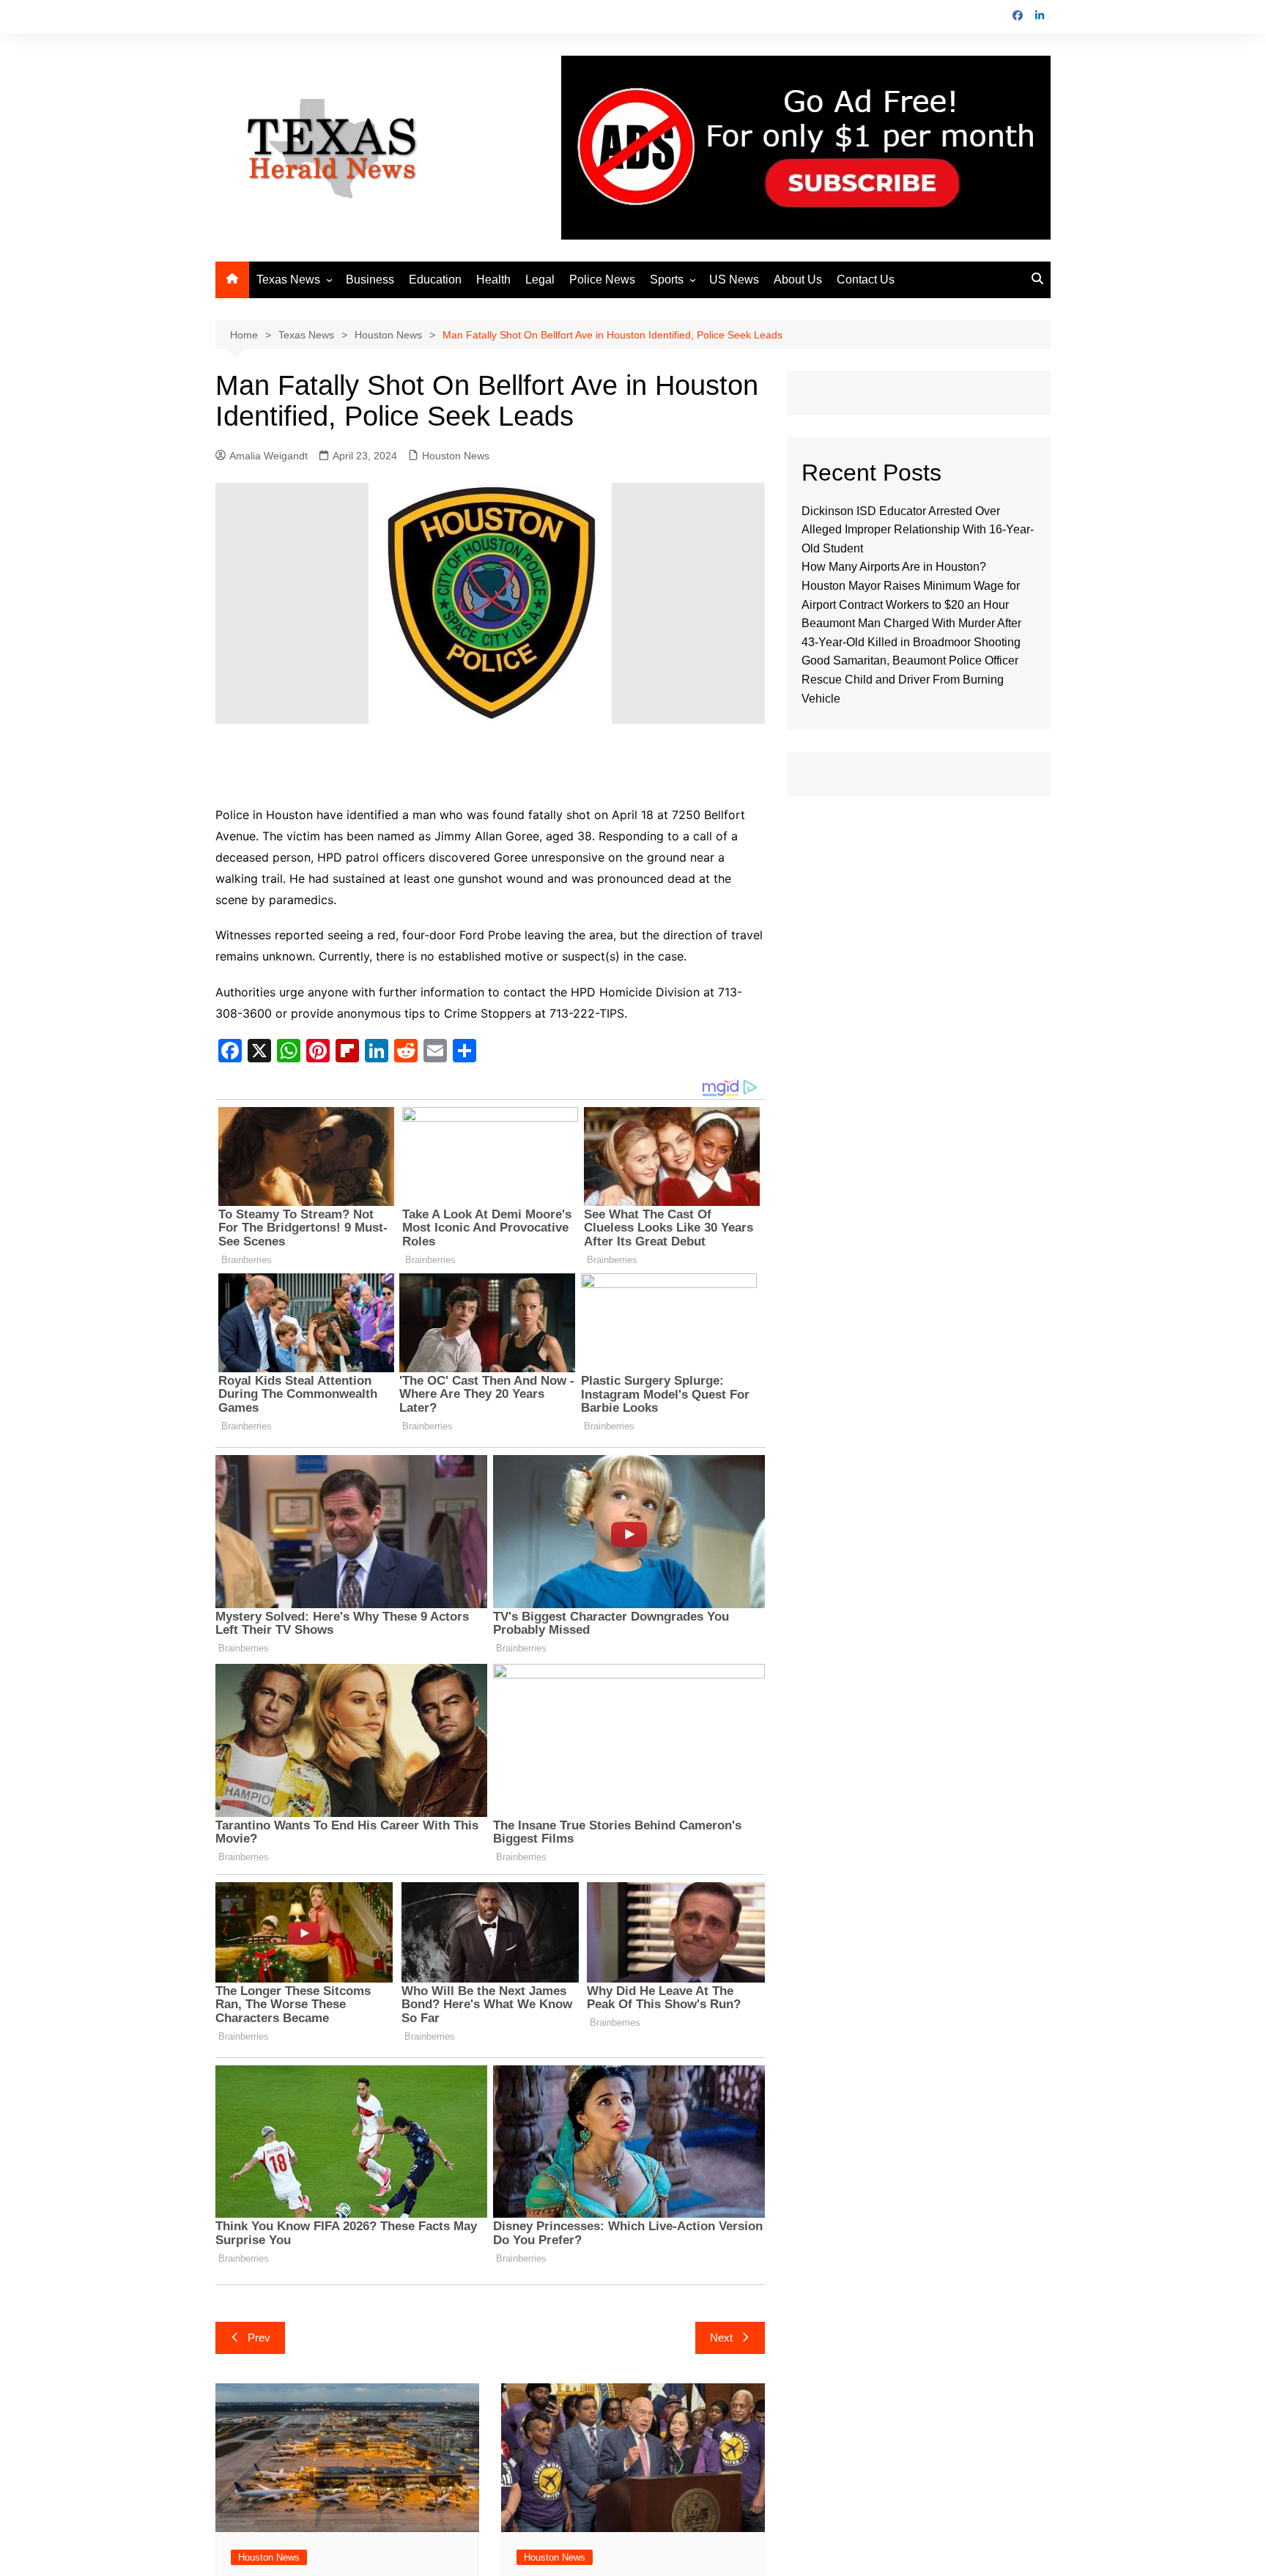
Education (435, 280)
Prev (259, 2338)
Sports (667, 280)
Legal (540, 280)
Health (493, 280)
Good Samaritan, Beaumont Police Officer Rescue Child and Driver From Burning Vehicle (910, 679)
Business (370, 280)
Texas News (288, 280)
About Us (798, 280)
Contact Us (866, 280)
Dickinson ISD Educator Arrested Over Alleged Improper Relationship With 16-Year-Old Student (918, 530)
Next (721, 2338)
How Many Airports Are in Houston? (894, 567)
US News (734, 280)
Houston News (456, 456)
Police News (602, 280)
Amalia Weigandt (269, 456)
